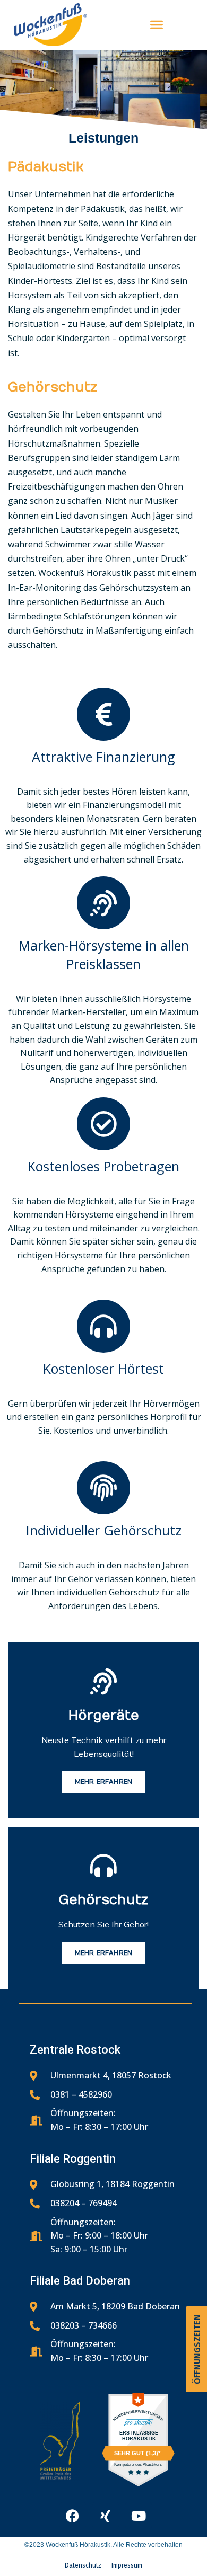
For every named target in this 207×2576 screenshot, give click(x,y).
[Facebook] (73, 2516)
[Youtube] (139, 2516)
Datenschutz (83, 2565)
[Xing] (106, 2516)
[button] (19, 2557)
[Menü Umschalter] (157, 24)
